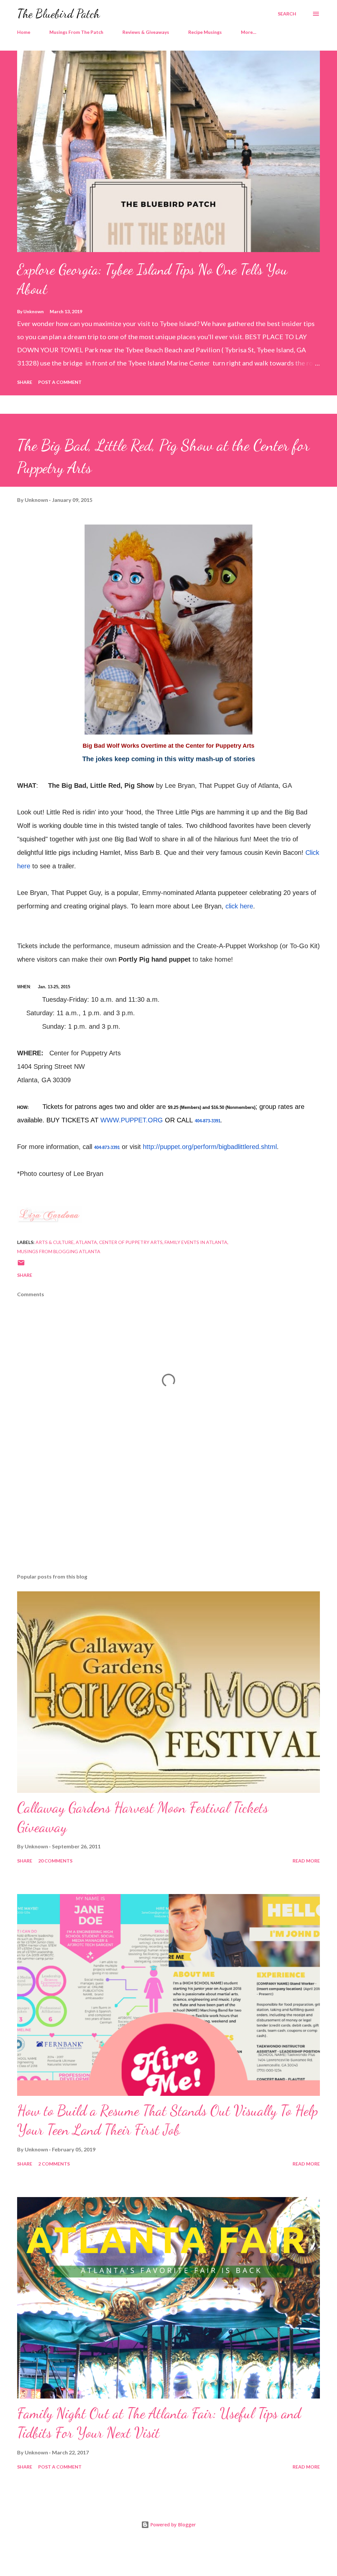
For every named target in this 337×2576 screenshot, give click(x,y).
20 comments (55, 1861)
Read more (306, 1861)
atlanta (86, 1242)
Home (24, 32)
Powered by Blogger (172, 2525)
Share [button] (25, 382)
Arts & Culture (55, 1242)
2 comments (54, 2164)
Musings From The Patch (76, 32)
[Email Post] (21, 1265)
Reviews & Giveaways (146, 32)
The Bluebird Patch (58, 14)
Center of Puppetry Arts (131, 1242)
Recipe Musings (205, 32)
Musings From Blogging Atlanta (59, 1251)
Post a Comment (60, 382)
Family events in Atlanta (196, 1242)
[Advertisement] (168, 1517)
